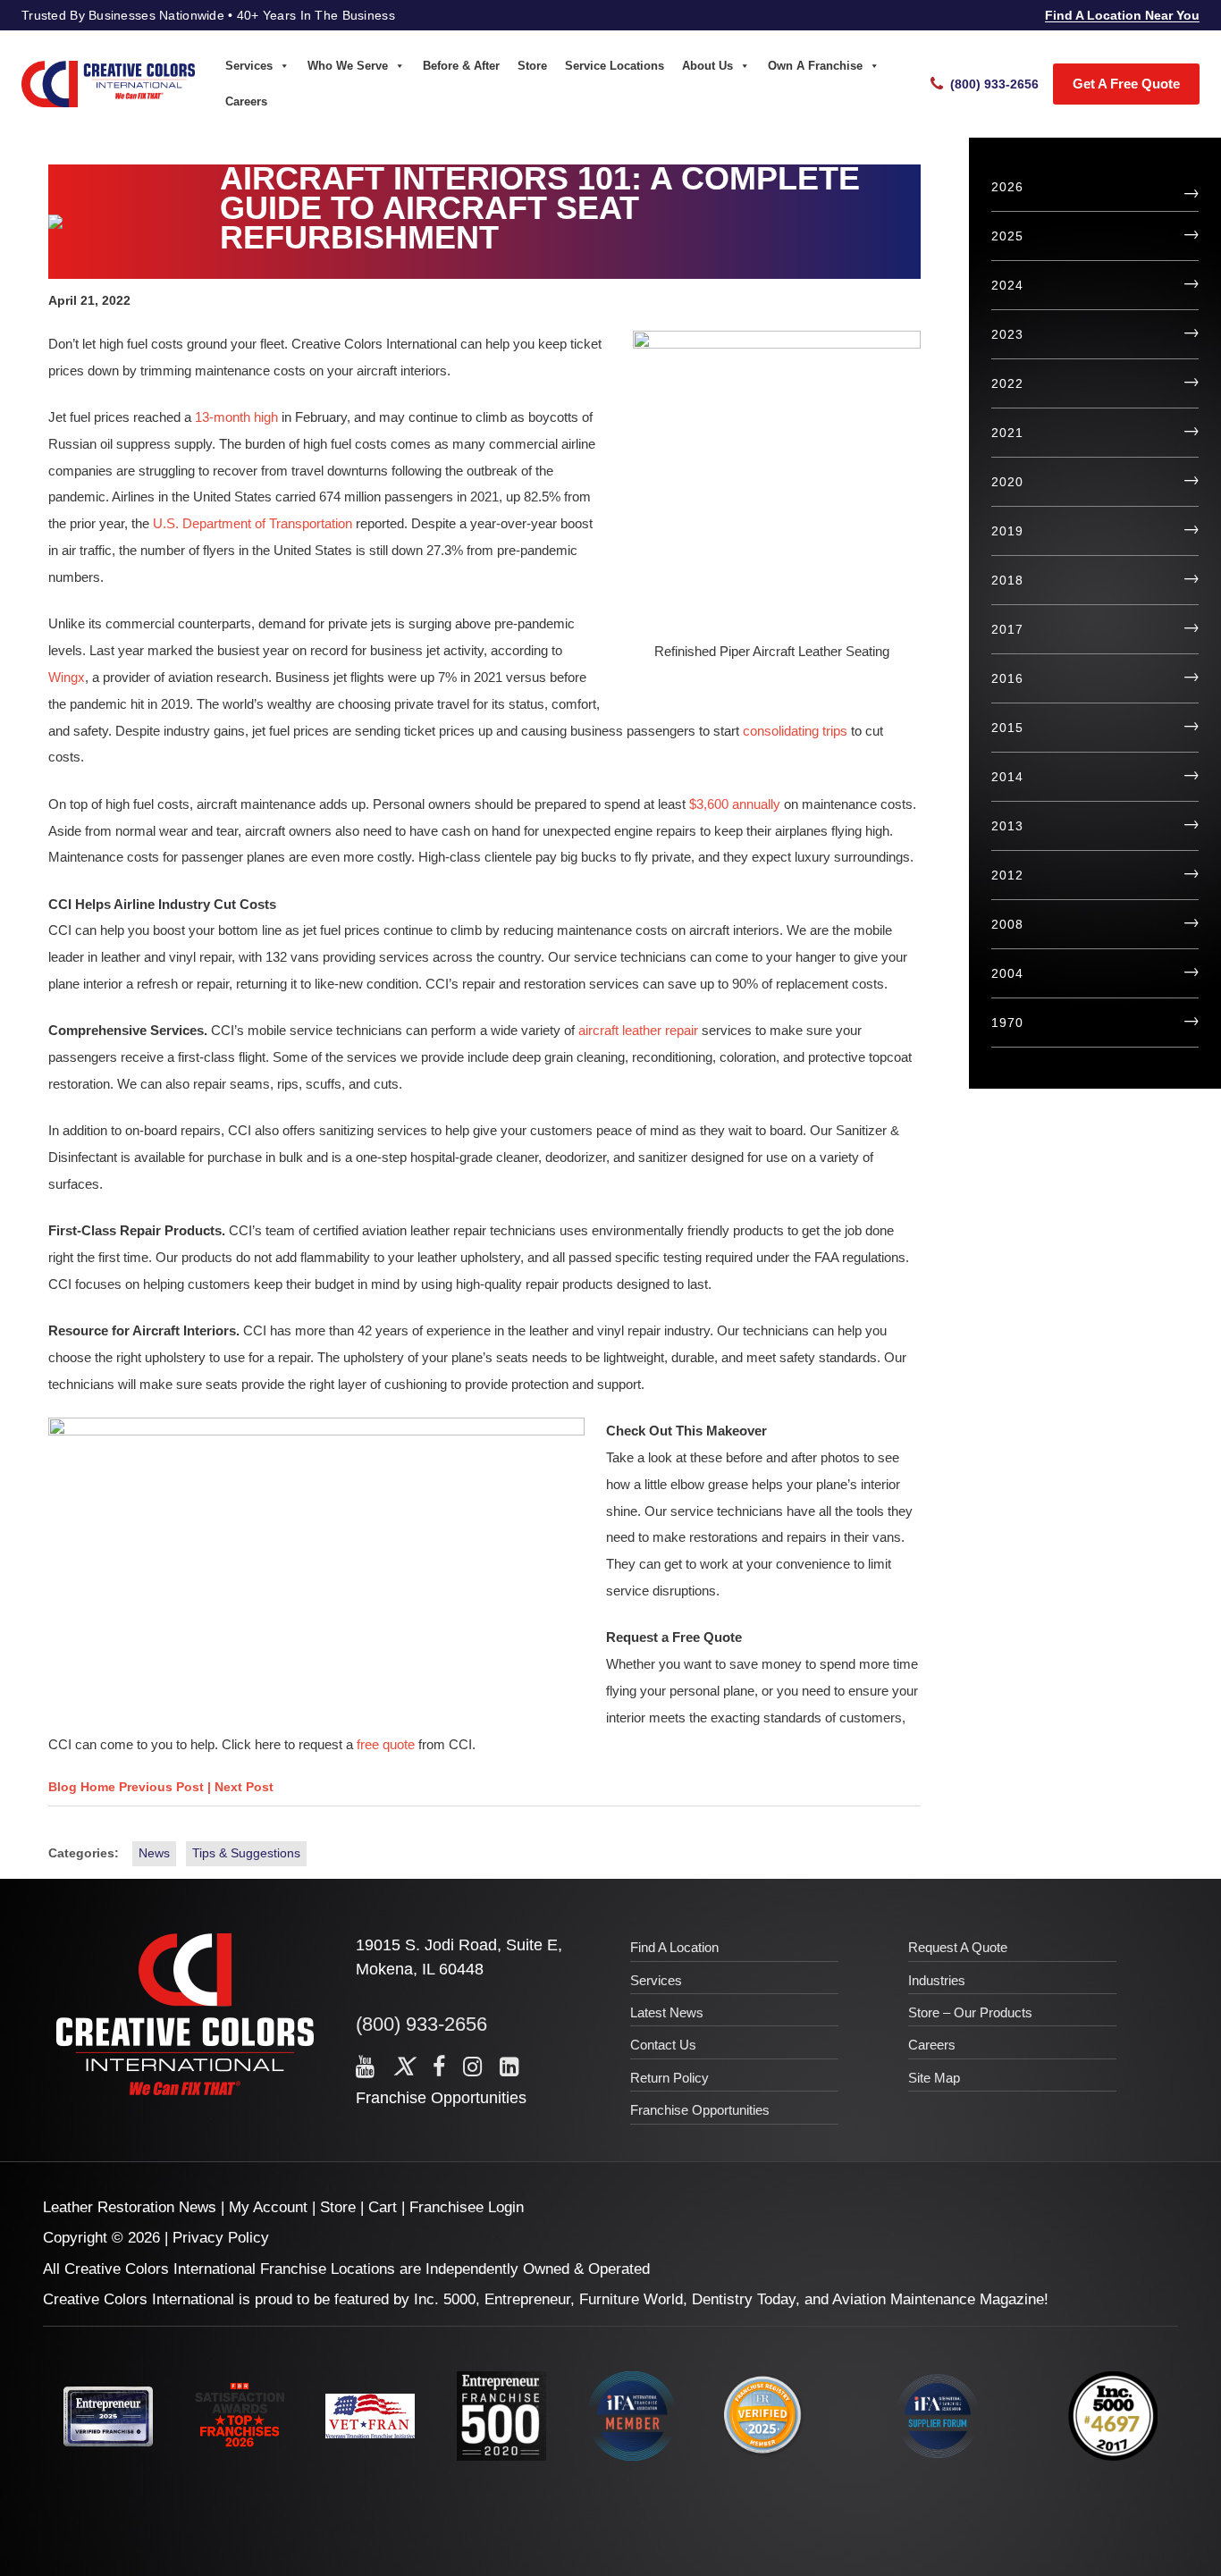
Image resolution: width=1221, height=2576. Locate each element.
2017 (1007, 629)
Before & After (461, 66)
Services (249, 66)
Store (532, 66)
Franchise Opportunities (441, 2098)
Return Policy (669, 2078)
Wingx (67, 677)
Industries (937, 1980)
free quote (386, 1744)
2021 (1007, 433)
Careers (246, 101)
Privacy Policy (221, 2238)
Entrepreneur (527, 2299)
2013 (1007, 826)
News (154, 1853)
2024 (1007, 285)
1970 (1007, 1023)
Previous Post (163, 1787)
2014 (1007, 777)
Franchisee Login (467, 2207)
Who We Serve (348, 66)
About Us (707, 66)
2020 (1007, 482)
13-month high (236, 417)
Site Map (934, 2078)
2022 (1007, 383)
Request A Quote (958, 1947)
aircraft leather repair (638, 1030)
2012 (1007, 875)
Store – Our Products (970, 2012)
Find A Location (674, 1947)
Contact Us (663, 2045)
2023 (1007, 334)
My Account (268, 2207)
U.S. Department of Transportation (253, 523)
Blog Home (82, 1787)
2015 (1007, 728)
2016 (1007, 678)
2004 (1007, 973)
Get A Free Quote (1126, 84)
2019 (1007, 531)
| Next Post (240, 1787)
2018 (1007, 580)
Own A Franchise (815, 66)
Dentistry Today (744, 2299)
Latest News (667, 2012)
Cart (383, 2207)
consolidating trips (795, 731)
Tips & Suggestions (246, 1853)
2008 (1007, 924)
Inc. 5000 (445, 2299)
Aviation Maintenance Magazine (938, 2299)
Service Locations (615, 66)
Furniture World (631, 2299)
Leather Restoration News (130, 2207)
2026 (1007, 187)
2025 (1007, 236)
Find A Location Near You (1122, 15)
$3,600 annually (735, 804)
